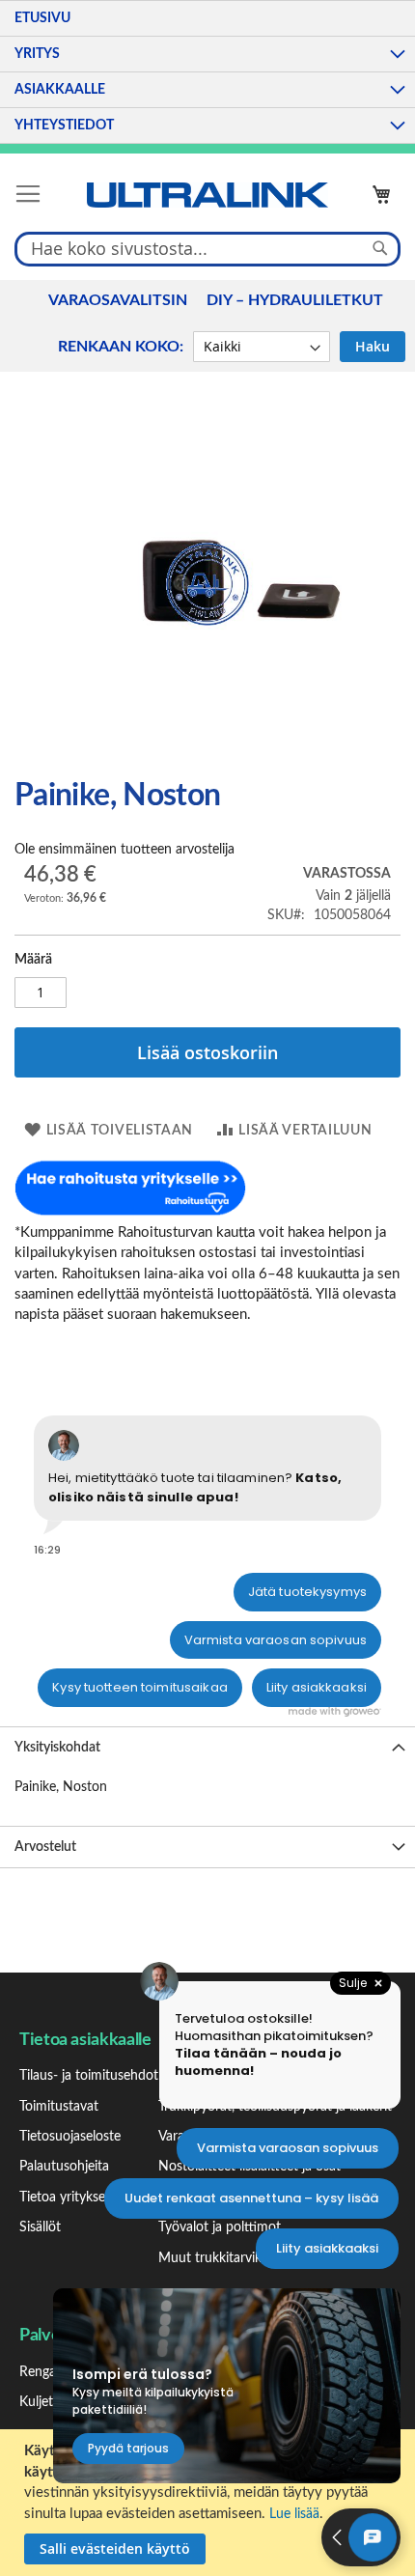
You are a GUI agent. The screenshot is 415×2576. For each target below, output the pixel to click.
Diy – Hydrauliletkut (295, 300)
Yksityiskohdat (57, 1748)
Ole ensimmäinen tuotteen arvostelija (124, 850)
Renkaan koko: (121, 347)
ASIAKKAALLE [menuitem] (60, 90)
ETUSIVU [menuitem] (42, 18)
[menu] (207, 72)
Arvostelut (45, 1847)
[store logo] (207, 195)
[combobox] (207, 248)
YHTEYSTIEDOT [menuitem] (64, 126)
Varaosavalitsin (118, 300)
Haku (373, 346)
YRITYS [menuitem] (37, 54)
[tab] (207, 1747)
